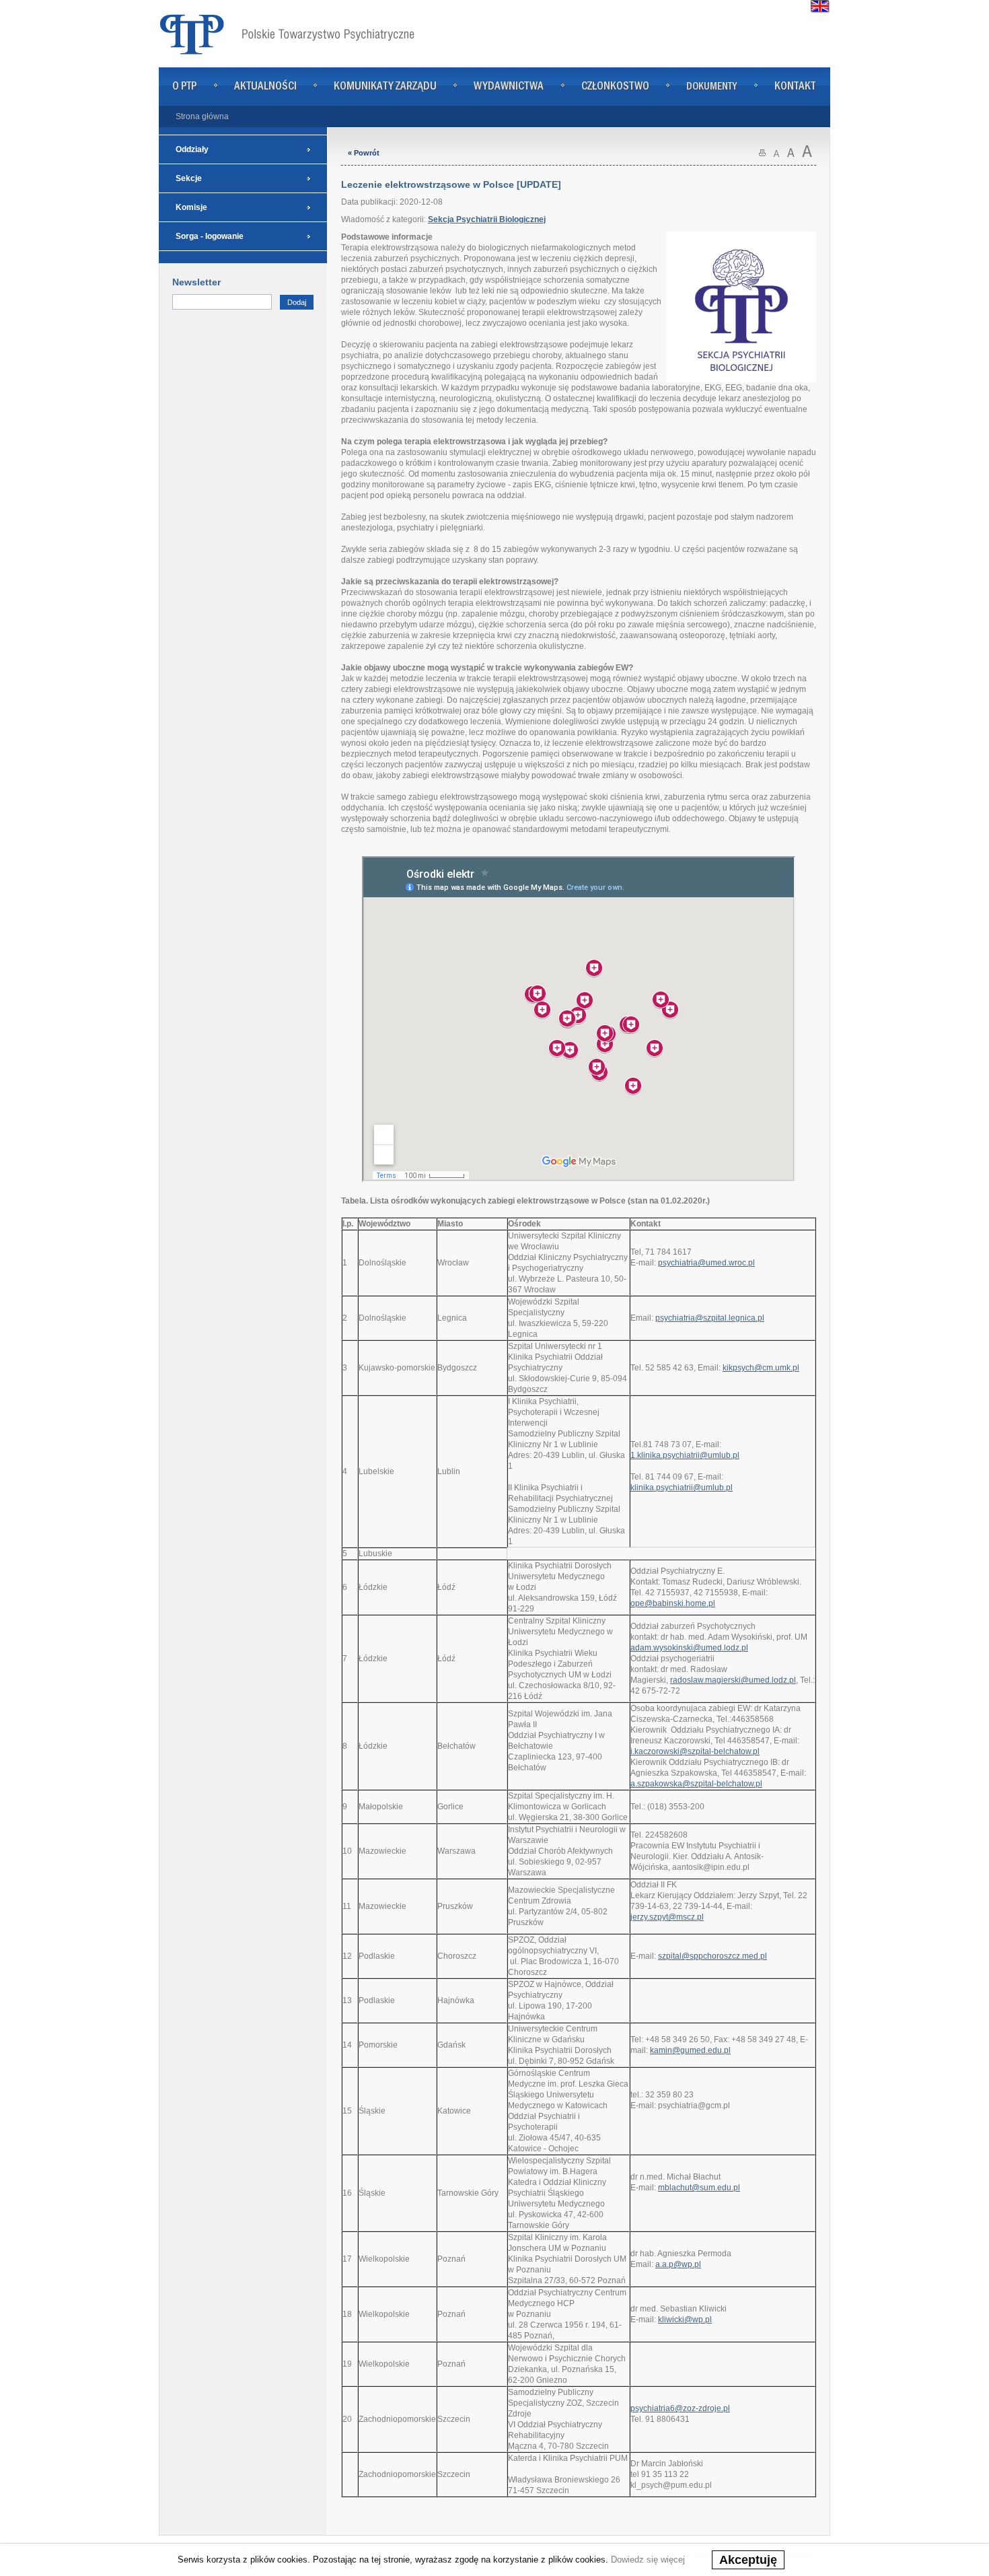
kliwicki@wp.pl (685, 2320)
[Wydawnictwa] (509, 100)
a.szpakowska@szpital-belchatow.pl (696, 1784)
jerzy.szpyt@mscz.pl (667, 1917)
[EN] (820, 8)
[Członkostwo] (615, 100)
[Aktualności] (265, 100)
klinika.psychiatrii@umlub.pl (682, 1488)
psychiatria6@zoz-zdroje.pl (680, 2408)
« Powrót (364, 153)
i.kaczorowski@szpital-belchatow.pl (695, 1751)
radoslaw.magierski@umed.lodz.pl (733, 1680)
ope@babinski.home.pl (673, 1603)
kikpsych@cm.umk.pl (761, 1368)
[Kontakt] (795, 100)
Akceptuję (748, 2560)
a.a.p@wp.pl (678, 2264)
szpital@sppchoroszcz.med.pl (712, 1956)
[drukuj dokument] (762, 155)
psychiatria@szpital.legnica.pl (710, 1318)
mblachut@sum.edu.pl (699, 2188)
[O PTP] (185, 100)
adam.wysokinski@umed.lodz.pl (689, 1648)
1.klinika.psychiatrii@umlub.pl (685, 1455)
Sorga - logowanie (210, 236)
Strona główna (202, 116)
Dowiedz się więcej (648, 2560)
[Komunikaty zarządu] (385, 100)
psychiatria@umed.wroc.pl (706, 1263)
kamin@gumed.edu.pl (690, 2050)
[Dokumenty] (712, 100)
